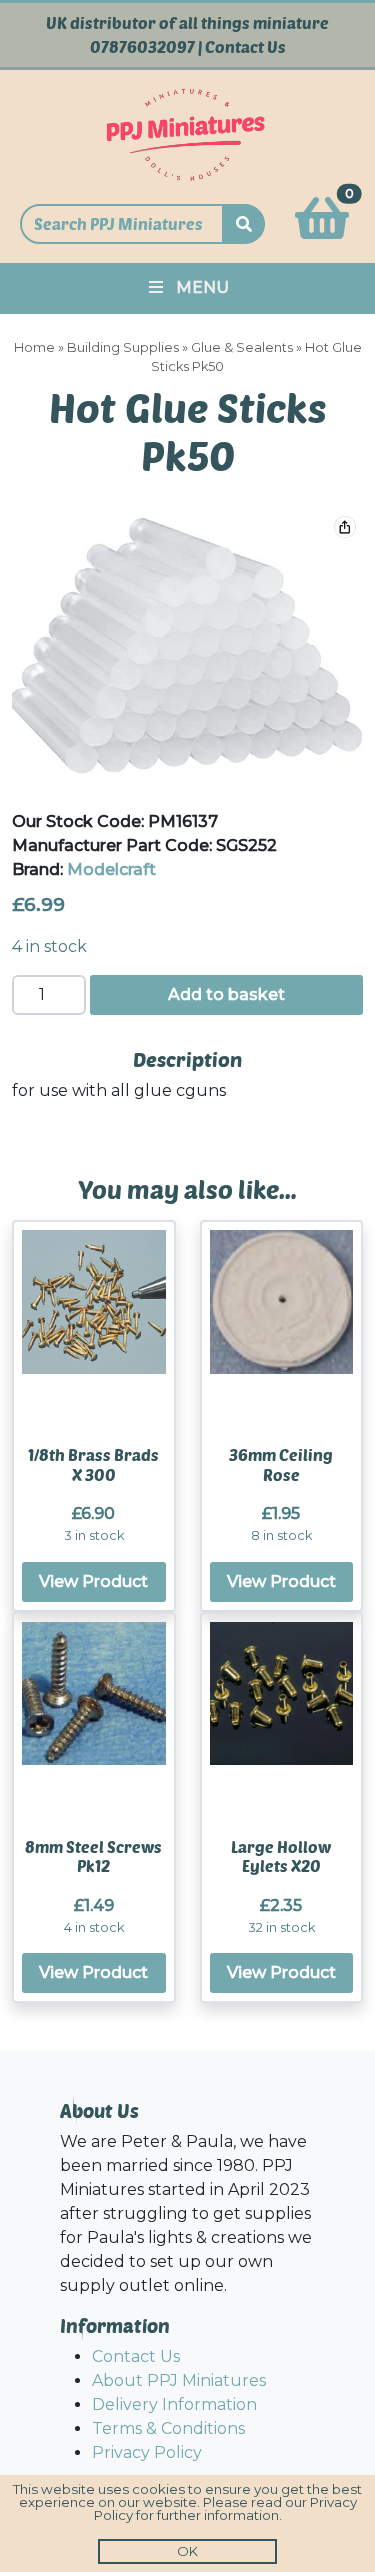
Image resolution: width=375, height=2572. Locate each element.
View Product (93, 1581)
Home (34, 347)
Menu (202, 287)
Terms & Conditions (168, 2428)
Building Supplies (123, 347)
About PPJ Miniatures (179, 2380)
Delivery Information (174, 2404)
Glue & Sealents (242, 347)
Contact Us (245, 47)
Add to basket (226, 994)
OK (187, 2551)
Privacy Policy (147, 2452)
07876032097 (142, 47)
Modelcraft (111, 869)
